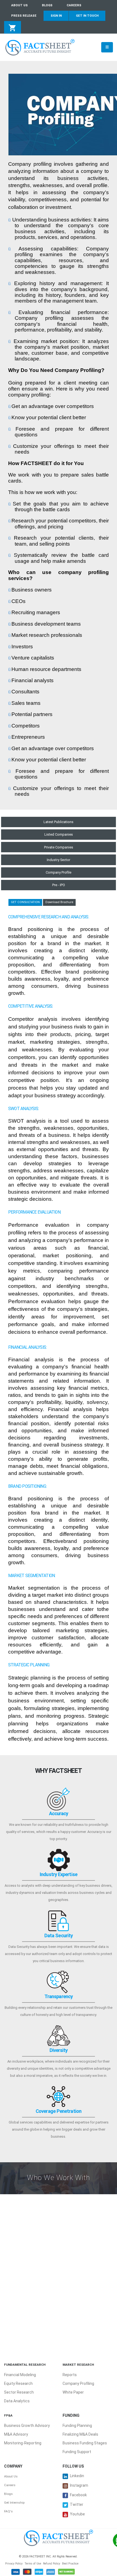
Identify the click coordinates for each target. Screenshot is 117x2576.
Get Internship (14, 2503)
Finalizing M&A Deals (80, 2434)
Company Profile (59, 872)
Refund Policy (52, 2564)
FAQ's (8, 2511)
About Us (11, 2476)
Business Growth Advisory (27, 2426)
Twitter (77, 2504)
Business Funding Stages (85, 2443)
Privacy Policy (14, 2564)
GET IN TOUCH (87, 16)
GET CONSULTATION (25, 902)
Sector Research (19, 2392)
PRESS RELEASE (24, 16)
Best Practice (70, 2564)
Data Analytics (17, 2401)
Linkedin (77, 2476)
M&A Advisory (16, 2434)
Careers (10, 2485)
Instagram (79, 2485)
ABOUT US (19, 5)
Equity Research (18, 2383)
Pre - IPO (59, 885)
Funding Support (77, 2452)
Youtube (77, 2514)
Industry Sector (59, 860)
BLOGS (47, 5)
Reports (70, 2375)
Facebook (78, 2495)
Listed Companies (59, 834)
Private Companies (59, 847)
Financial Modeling (20, 2375)
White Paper (73, 2392)
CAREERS (74, 5)
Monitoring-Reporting (23, 2443)
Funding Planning (77, 2426)
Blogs (8, 2494)
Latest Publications (59, 822)
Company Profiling (78, 2383)
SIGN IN (56, 16)
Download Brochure (59, 902)
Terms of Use (33, 2564)
